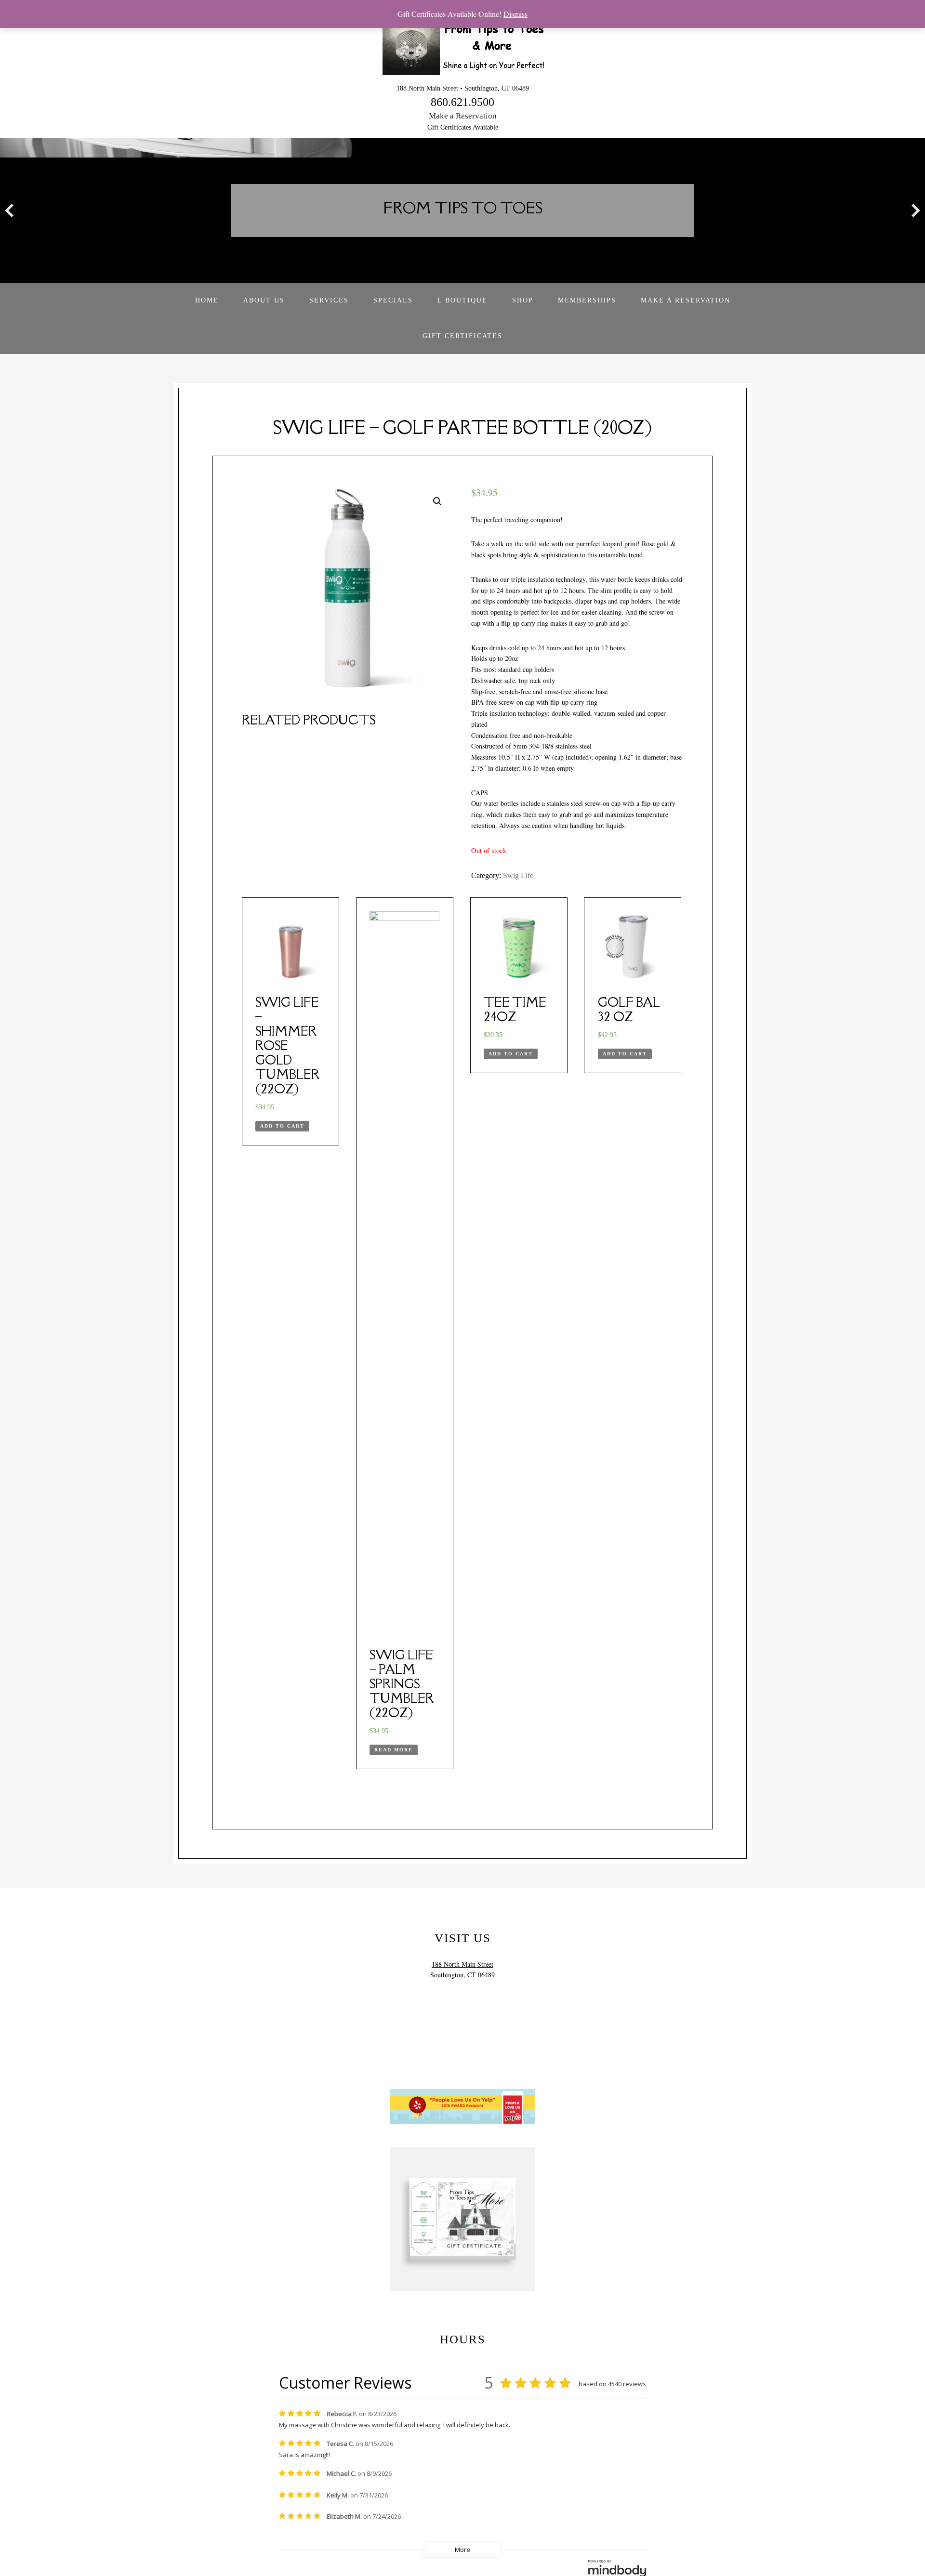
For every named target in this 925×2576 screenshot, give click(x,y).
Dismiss (515, 14)
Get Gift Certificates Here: (463, 2320)
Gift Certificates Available (463, 127)
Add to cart (282, 1126)
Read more (394, 1750)
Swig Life (518, 875)
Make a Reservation (463, 116)
